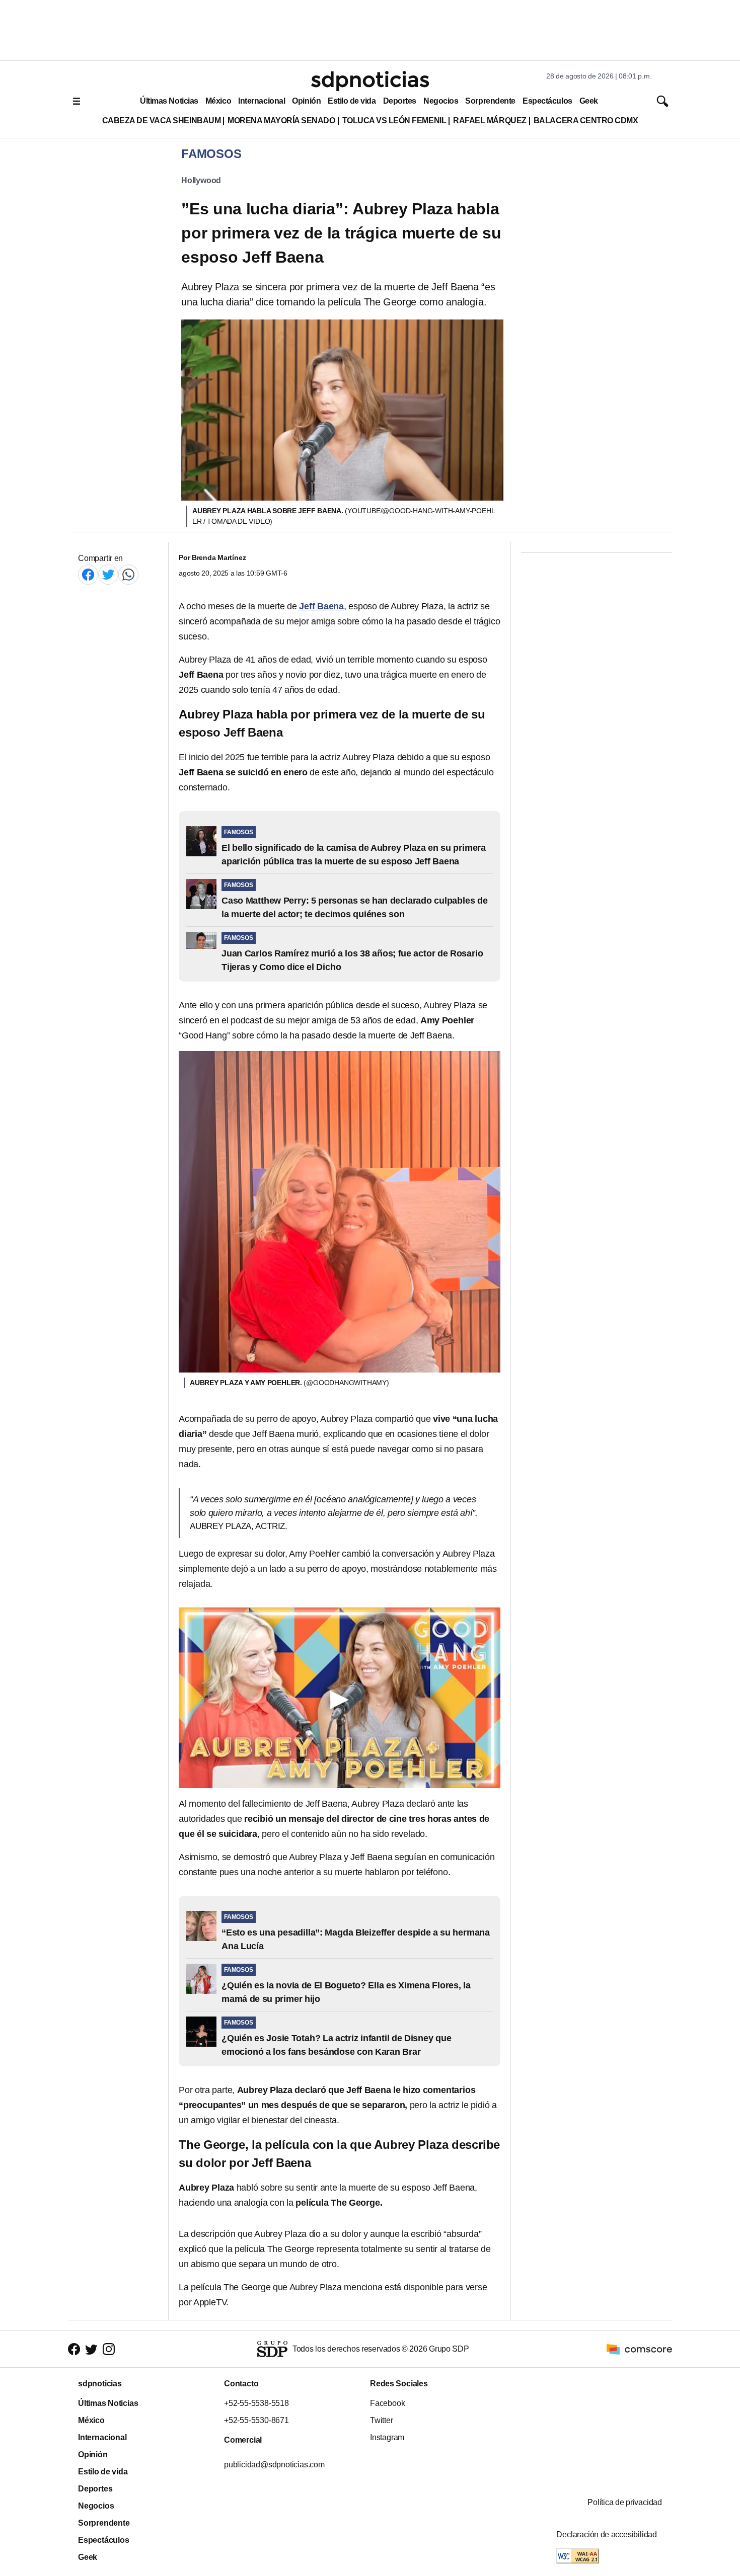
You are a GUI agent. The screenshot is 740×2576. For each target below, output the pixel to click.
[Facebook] (88, 574)
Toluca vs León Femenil (394, 120)
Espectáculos (547, 101)
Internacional (262, 101)
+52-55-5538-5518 (256, 2403)
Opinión (306, 101)
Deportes (400, 101)
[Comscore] (639, 2349)
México (218, 101)
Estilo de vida (352, 101)
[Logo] (370, 81)
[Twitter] (108, 574)
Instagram (387, 2437)
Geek (589, 101)
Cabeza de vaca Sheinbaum (162, 120)
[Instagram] (109, 2349)
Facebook (387, 2403)
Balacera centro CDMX (586, 120)
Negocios (441, 101)
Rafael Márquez (490, 120)
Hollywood (201, 180)
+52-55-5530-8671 (256, 2420)
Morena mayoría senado (281, 120)
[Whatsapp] (128, 574)
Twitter (382, 2420)
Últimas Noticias (169, 101)
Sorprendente (490, 101)
